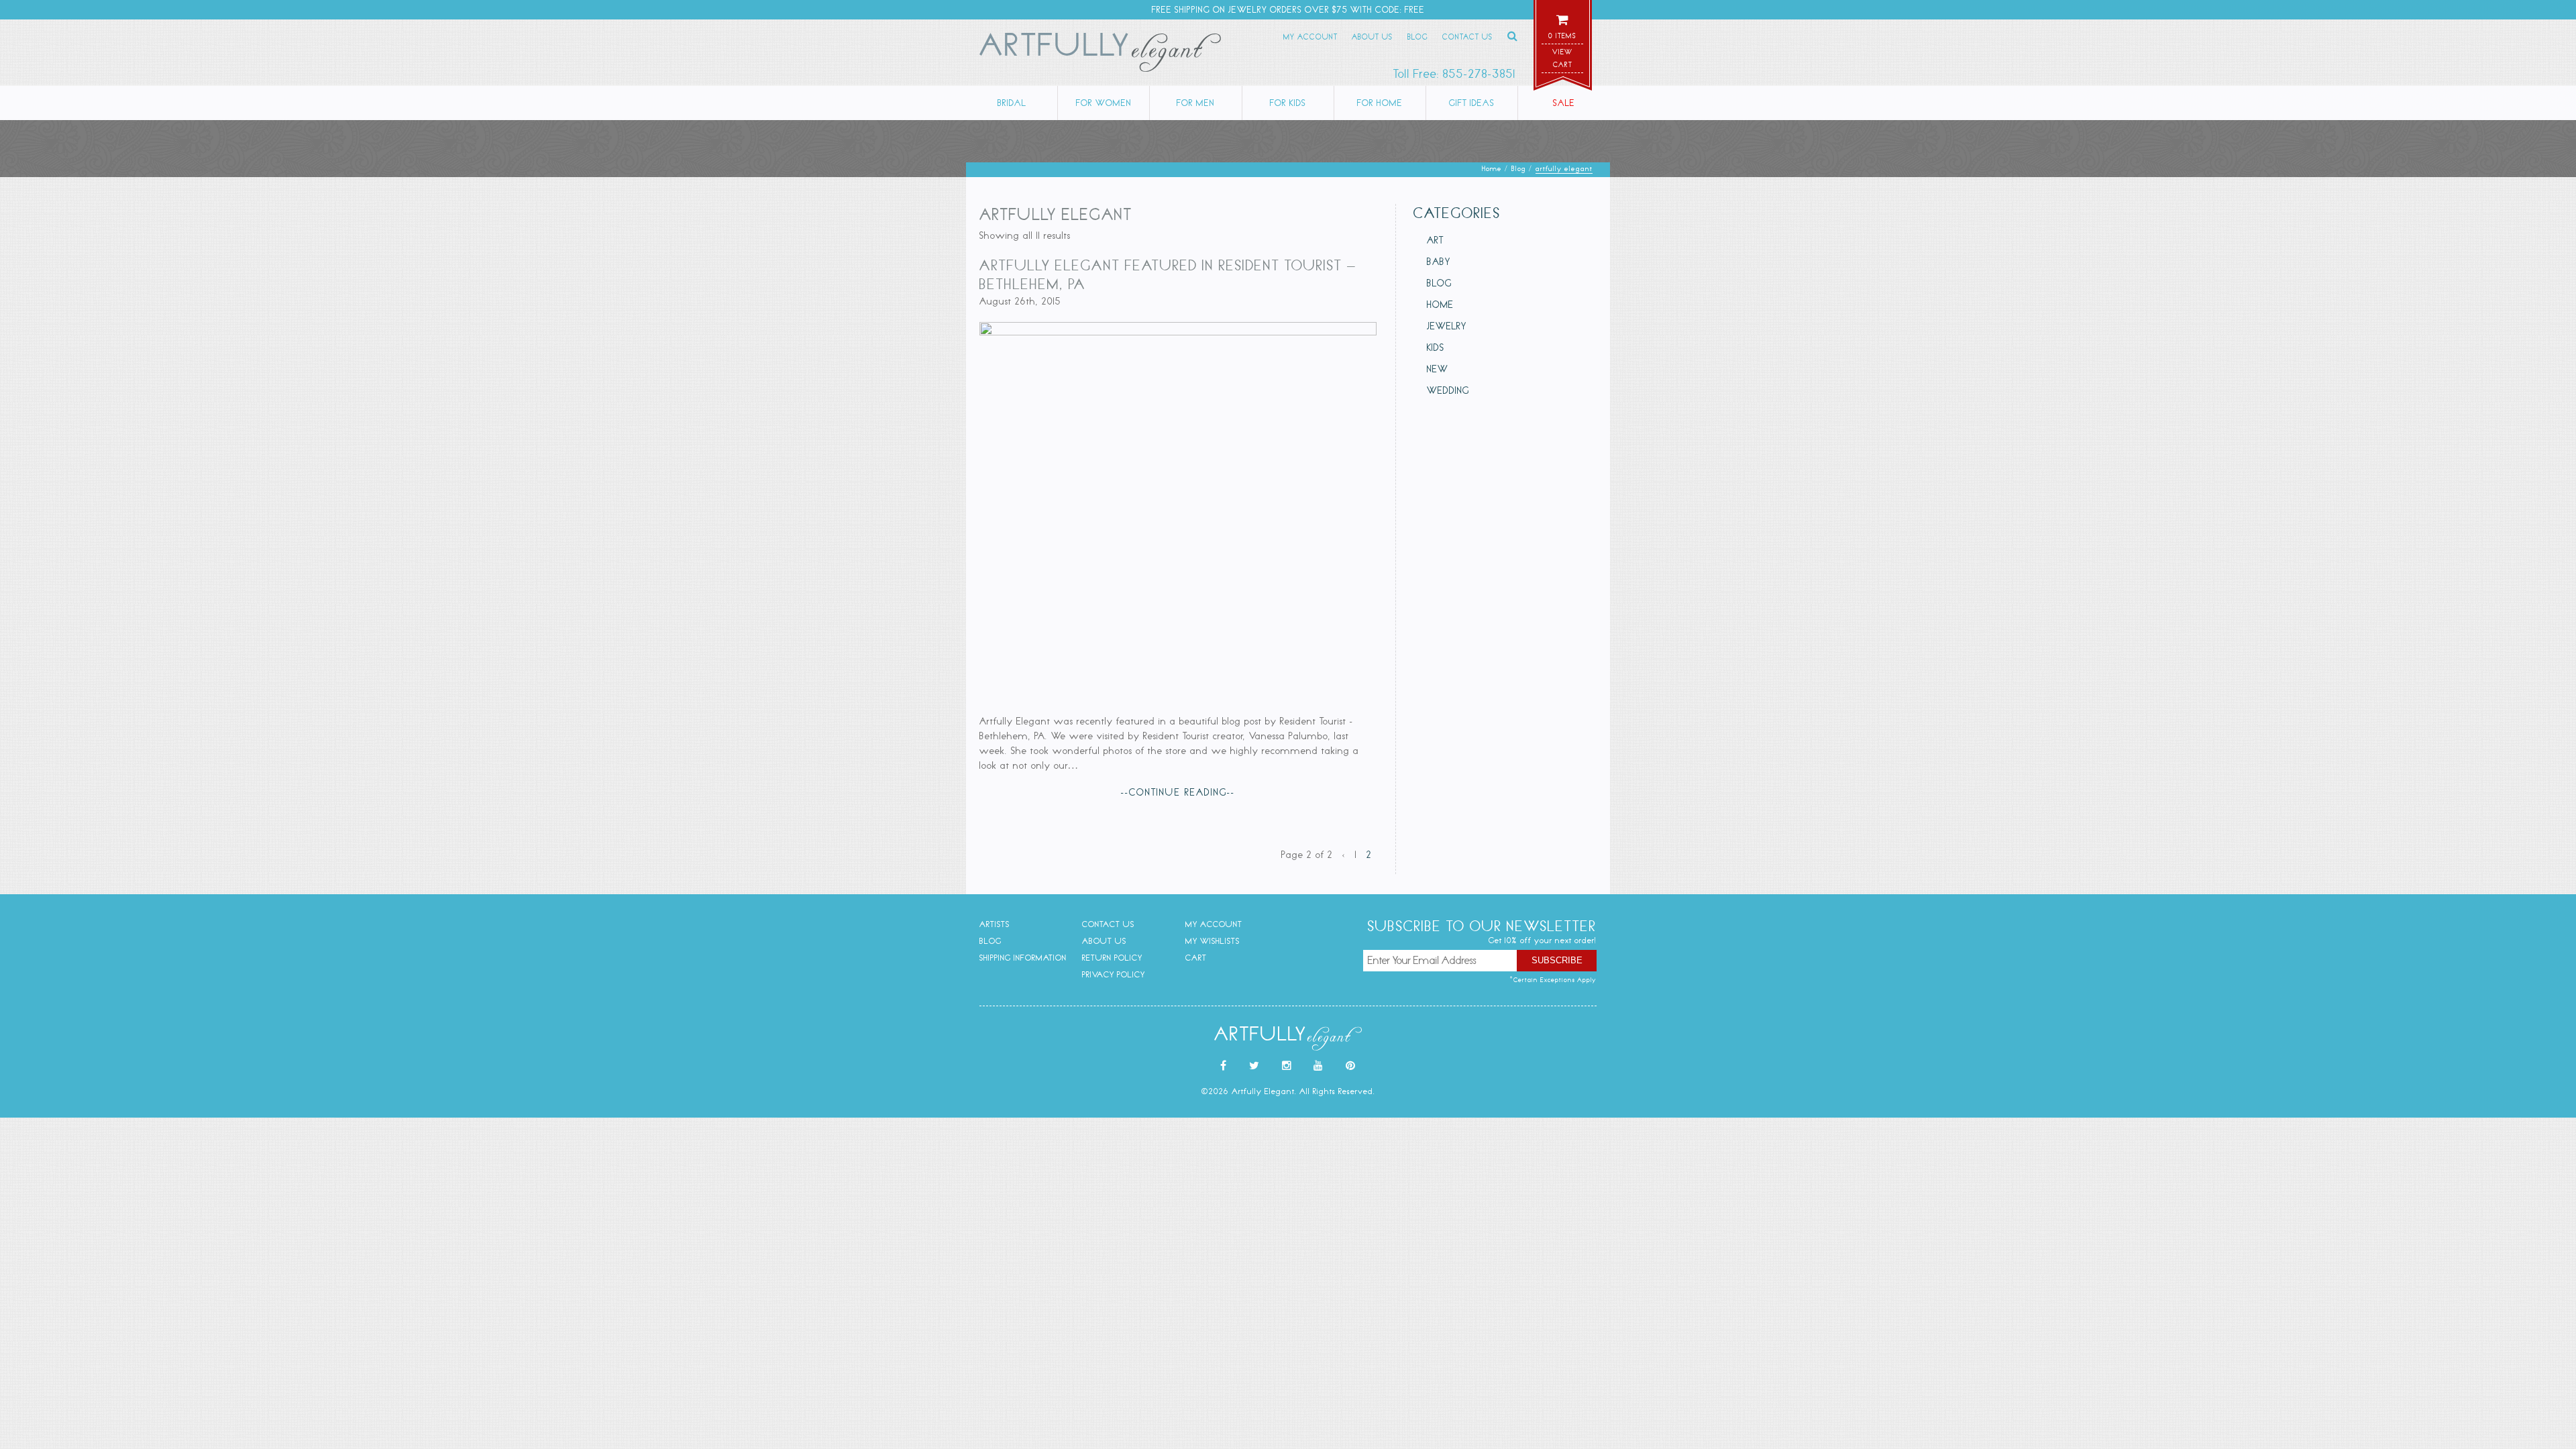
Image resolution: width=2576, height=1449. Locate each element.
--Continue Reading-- (1178, 792)
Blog (1418, 37)
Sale (1564, 103)
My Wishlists (1213, 941)
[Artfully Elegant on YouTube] (1319, 1066)
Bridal (1012, 103)
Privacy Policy (1114, 974)
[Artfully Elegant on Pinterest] (1351, 1066)
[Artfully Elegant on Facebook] (1224, 1066)
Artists (995, 924)
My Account (1310, 37)
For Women (1104, 103)
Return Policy (1112, 958)
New (1438, 369)
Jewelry (1447, 326)
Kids (1436, 347)
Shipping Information (1023, 958)
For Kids (1288, 103)
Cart (1196, 958)
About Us (1372, 37)
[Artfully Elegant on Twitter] (1254, 1066)
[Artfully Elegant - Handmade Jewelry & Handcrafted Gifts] (1100, 55)
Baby (1439, 262)
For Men (1196, 103)
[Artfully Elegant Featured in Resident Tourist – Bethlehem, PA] (1178, 332)
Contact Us (1467, 37)
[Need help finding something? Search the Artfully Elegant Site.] (1513, 36)
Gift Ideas (1472, 103)
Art (1435, 240)
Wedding (1448, 390)
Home (1440, 305)
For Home (1380, 103)
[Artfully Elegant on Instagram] (1287, 1066)
